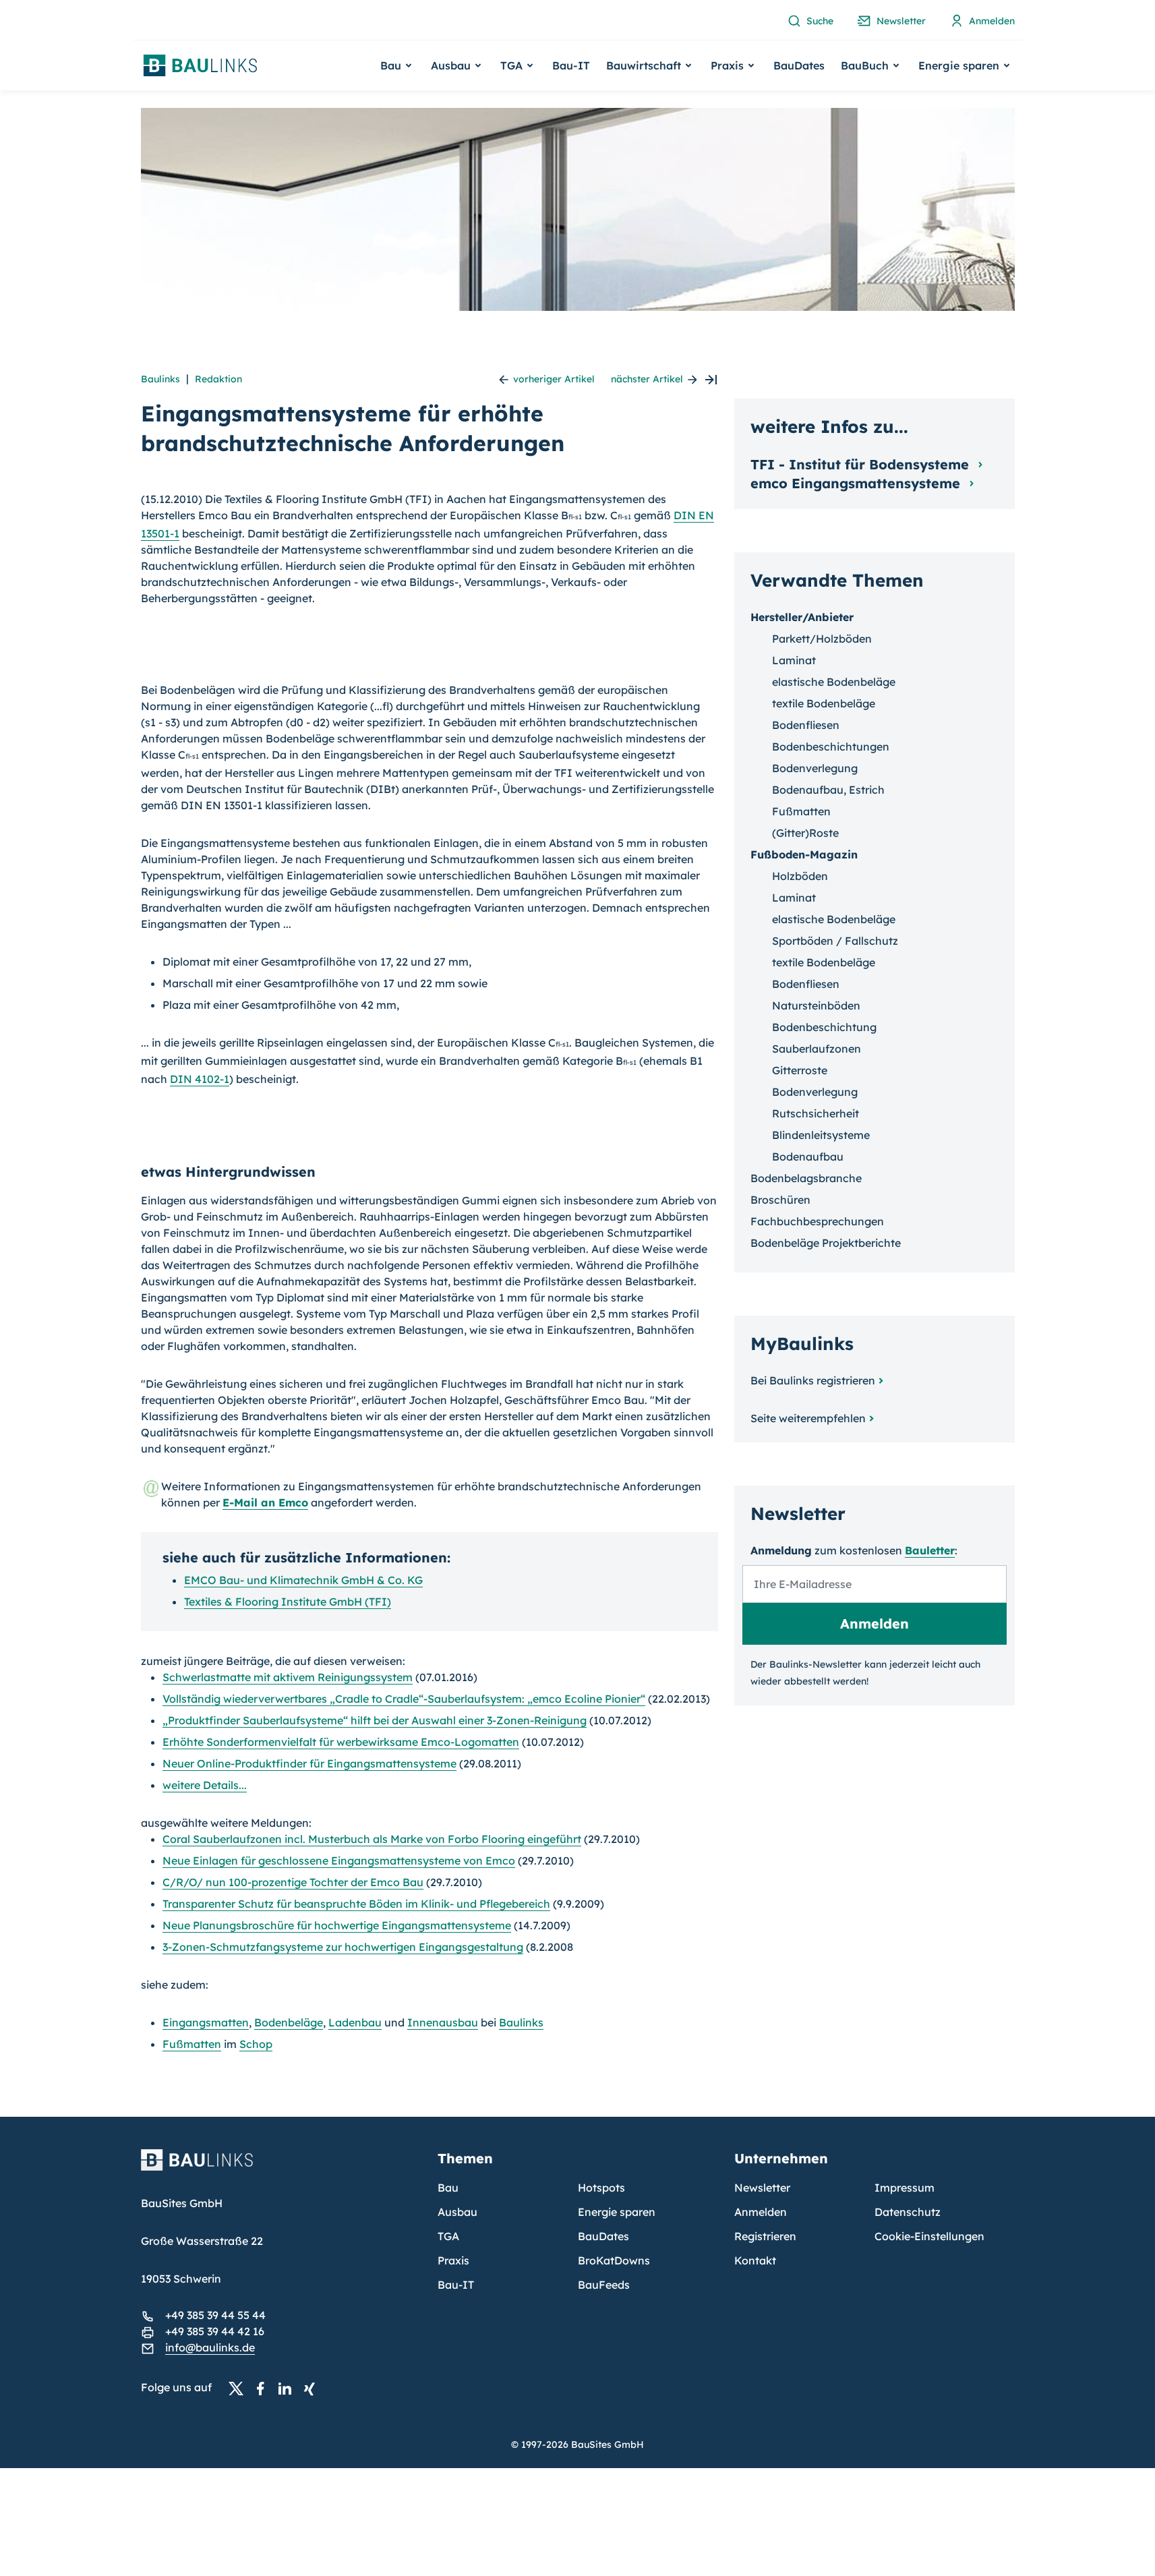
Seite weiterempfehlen (808, 1418)
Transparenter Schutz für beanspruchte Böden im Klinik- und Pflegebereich (356, 1904)
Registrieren (765, 2236)
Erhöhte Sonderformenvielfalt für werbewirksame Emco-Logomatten (341, 1742)
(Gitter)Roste (805, 833)
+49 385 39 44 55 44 (215, 2315)
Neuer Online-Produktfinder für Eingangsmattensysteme (309, 1763)
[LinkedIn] (289, 2388)
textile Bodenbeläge (824, 703)
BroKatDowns (614, 2260)
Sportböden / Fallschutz (835, 941)
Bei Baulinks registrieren (813, 1380)
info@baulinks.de (210, 2347)
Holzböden (800, 876)
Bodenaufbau (808, 1157)
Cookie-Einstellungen (929, 2236)
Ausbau (457, 2212)
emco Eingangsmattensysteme (857, 483)
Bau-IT (571, 65)
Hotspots (601, 2188)
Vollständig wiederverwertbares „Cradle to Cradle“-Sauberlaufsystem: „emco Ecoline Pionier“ (404, 1699)
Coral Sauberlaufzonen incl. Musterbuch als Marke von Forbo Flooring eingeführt (372, 1839)
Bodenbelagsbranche (806, 1178)
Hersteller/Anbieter (802, 617)
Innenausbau (443, 2022)
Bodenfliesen (806, 725)
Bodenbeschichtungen (831, 747)
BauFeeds (604, 2285)
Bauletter (930, 1550)
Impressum (905, 2188)
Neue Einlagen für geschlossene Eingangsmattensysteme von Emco (339, 1861)
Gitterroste (800, 1070)
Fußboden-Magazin (804, 854)
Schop (256, 2044)
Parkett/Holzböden (822, 639)
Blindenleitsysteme (821, 1135)
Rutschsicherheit (816, 1113)
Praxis (453, 2260)
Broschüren (780, 1200)
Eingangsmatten (206, 2022)
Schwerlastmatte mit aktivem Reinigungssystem (288, 1677)
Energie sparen (617, 2212)
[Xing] (313, 2388)
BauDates (799, 65)
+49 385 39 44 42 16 (215, 2331)
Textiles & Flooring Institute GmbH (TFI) (288, 1602)
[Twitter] (240, 2388)
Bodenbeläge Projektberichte (826, 1243)
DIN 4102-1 (200, 1079)
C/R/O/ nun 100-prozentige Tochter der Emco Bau (293, 1882)
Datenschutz (908, 2212)
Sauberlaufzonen (817, 1049)
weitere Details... (205, 1785)
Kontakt (755, 2260)
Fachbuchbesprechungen (817, 1221)
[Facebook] (264, 2388)
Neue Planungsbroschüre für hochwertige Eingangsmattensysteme (337, 1925)
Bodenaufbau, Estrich (828, 790)
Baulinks (160, 379)
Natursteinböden (816, 1005)
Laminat (794, 660)
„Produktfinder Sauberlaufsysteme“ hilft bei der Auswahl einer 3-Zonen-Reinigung (375, 1720)
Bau (448, 2188)
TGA (448, 2236)
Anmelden (761, 2212)
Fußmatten (192, 2044)
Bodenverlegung (815, 768)
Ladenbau (355, 2022)
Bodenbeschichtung (824, 1027)
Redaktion (218, 379)
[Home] (281, 2168)
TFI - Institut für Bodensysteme (862, 464)
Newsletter (762, 2188)
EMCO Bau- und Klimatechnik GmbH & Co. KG (303, 1580)
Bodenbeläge (289, 2022)
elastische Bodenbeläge (834, 682)
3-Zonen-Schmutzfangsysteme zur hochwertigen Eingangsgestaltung (343, 1947)
